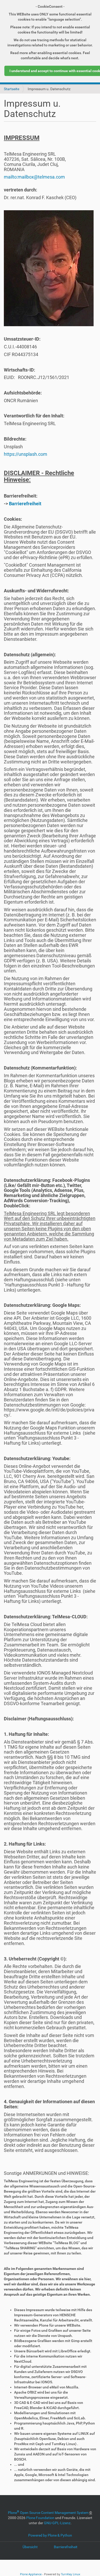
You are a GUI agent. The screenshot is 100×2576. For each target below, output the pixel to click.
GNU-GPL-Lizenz (57, 2523)
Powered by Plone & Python (50, 2535)
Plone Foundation (40, 2518)
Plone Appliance (31, 2574)
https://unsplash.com (26, 454)
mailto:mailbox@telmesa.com (34, 177)
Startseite (12, 89)
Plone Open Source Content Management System (48, 2513)
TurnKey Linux (71, 2574)
